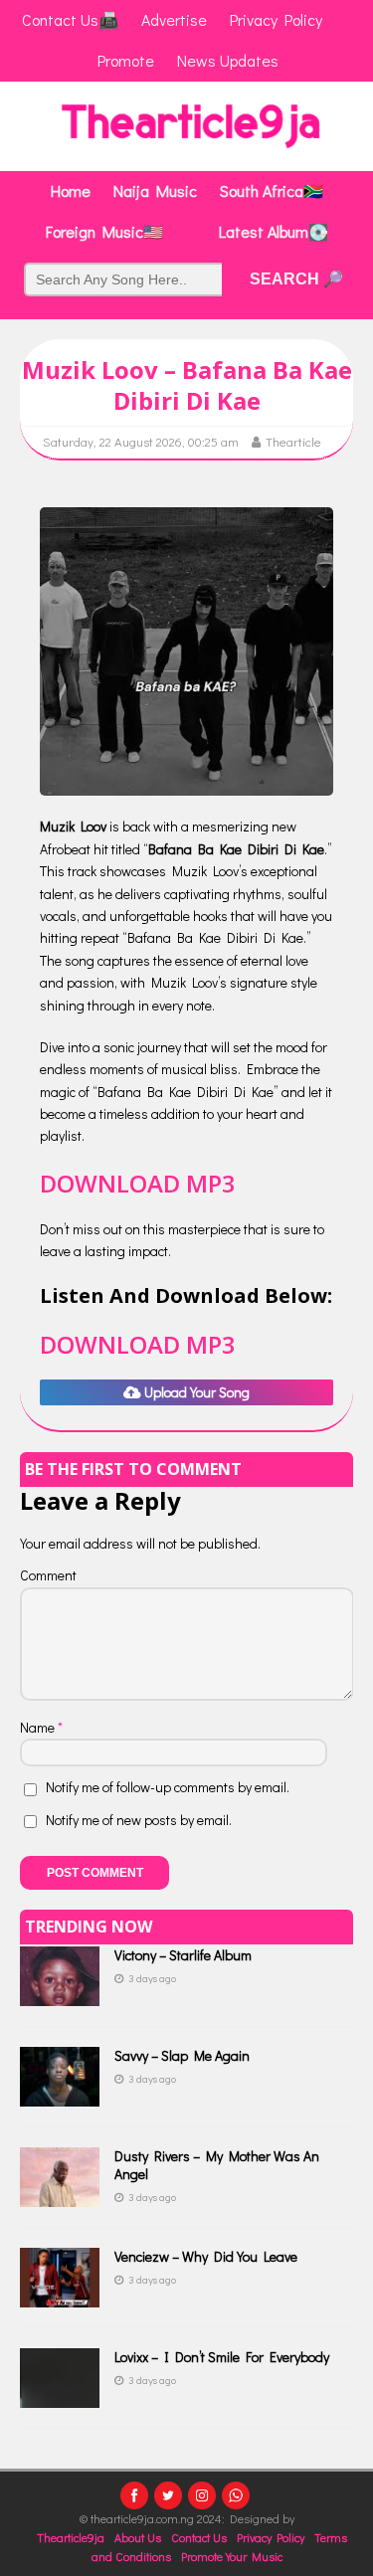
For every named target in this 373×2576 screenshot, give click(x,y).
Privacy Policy (271, 2537)
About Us (138, 2537)
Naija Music (155, 190)
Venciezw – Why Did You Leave (206, 2256)
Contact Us (199, 2537)
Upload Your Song (195, 1392)
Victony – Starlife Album (183, 1955)
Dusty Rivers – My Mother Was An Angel (217, 2165)
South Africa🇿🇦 (272, 190)
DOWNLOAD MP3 (138, 1183)
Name (39, 1727)
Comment (48, 1575)
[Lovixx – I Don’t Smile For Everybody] (60, 2395)
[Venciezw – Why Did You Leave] (60, 2295)
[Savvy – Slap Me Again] (60, 2094)
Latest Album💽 (274, 231)
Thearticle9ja (71, 2537)
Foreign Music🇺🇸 (104, 231)
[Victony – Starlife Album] (60, 1994)
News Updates (228, 60)
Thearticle (293, 441)
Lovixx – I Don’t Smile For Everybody (222, 2357)
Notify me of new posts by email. (139, 1820)
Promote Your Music (232, 2556)
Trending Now (89, 1927)
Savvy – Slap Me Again (182, 2055)
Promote (126, 60)
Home (71, 190)
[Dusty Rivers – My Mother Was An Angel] (60, 2195)
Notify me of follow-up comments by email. (168, 1787)
